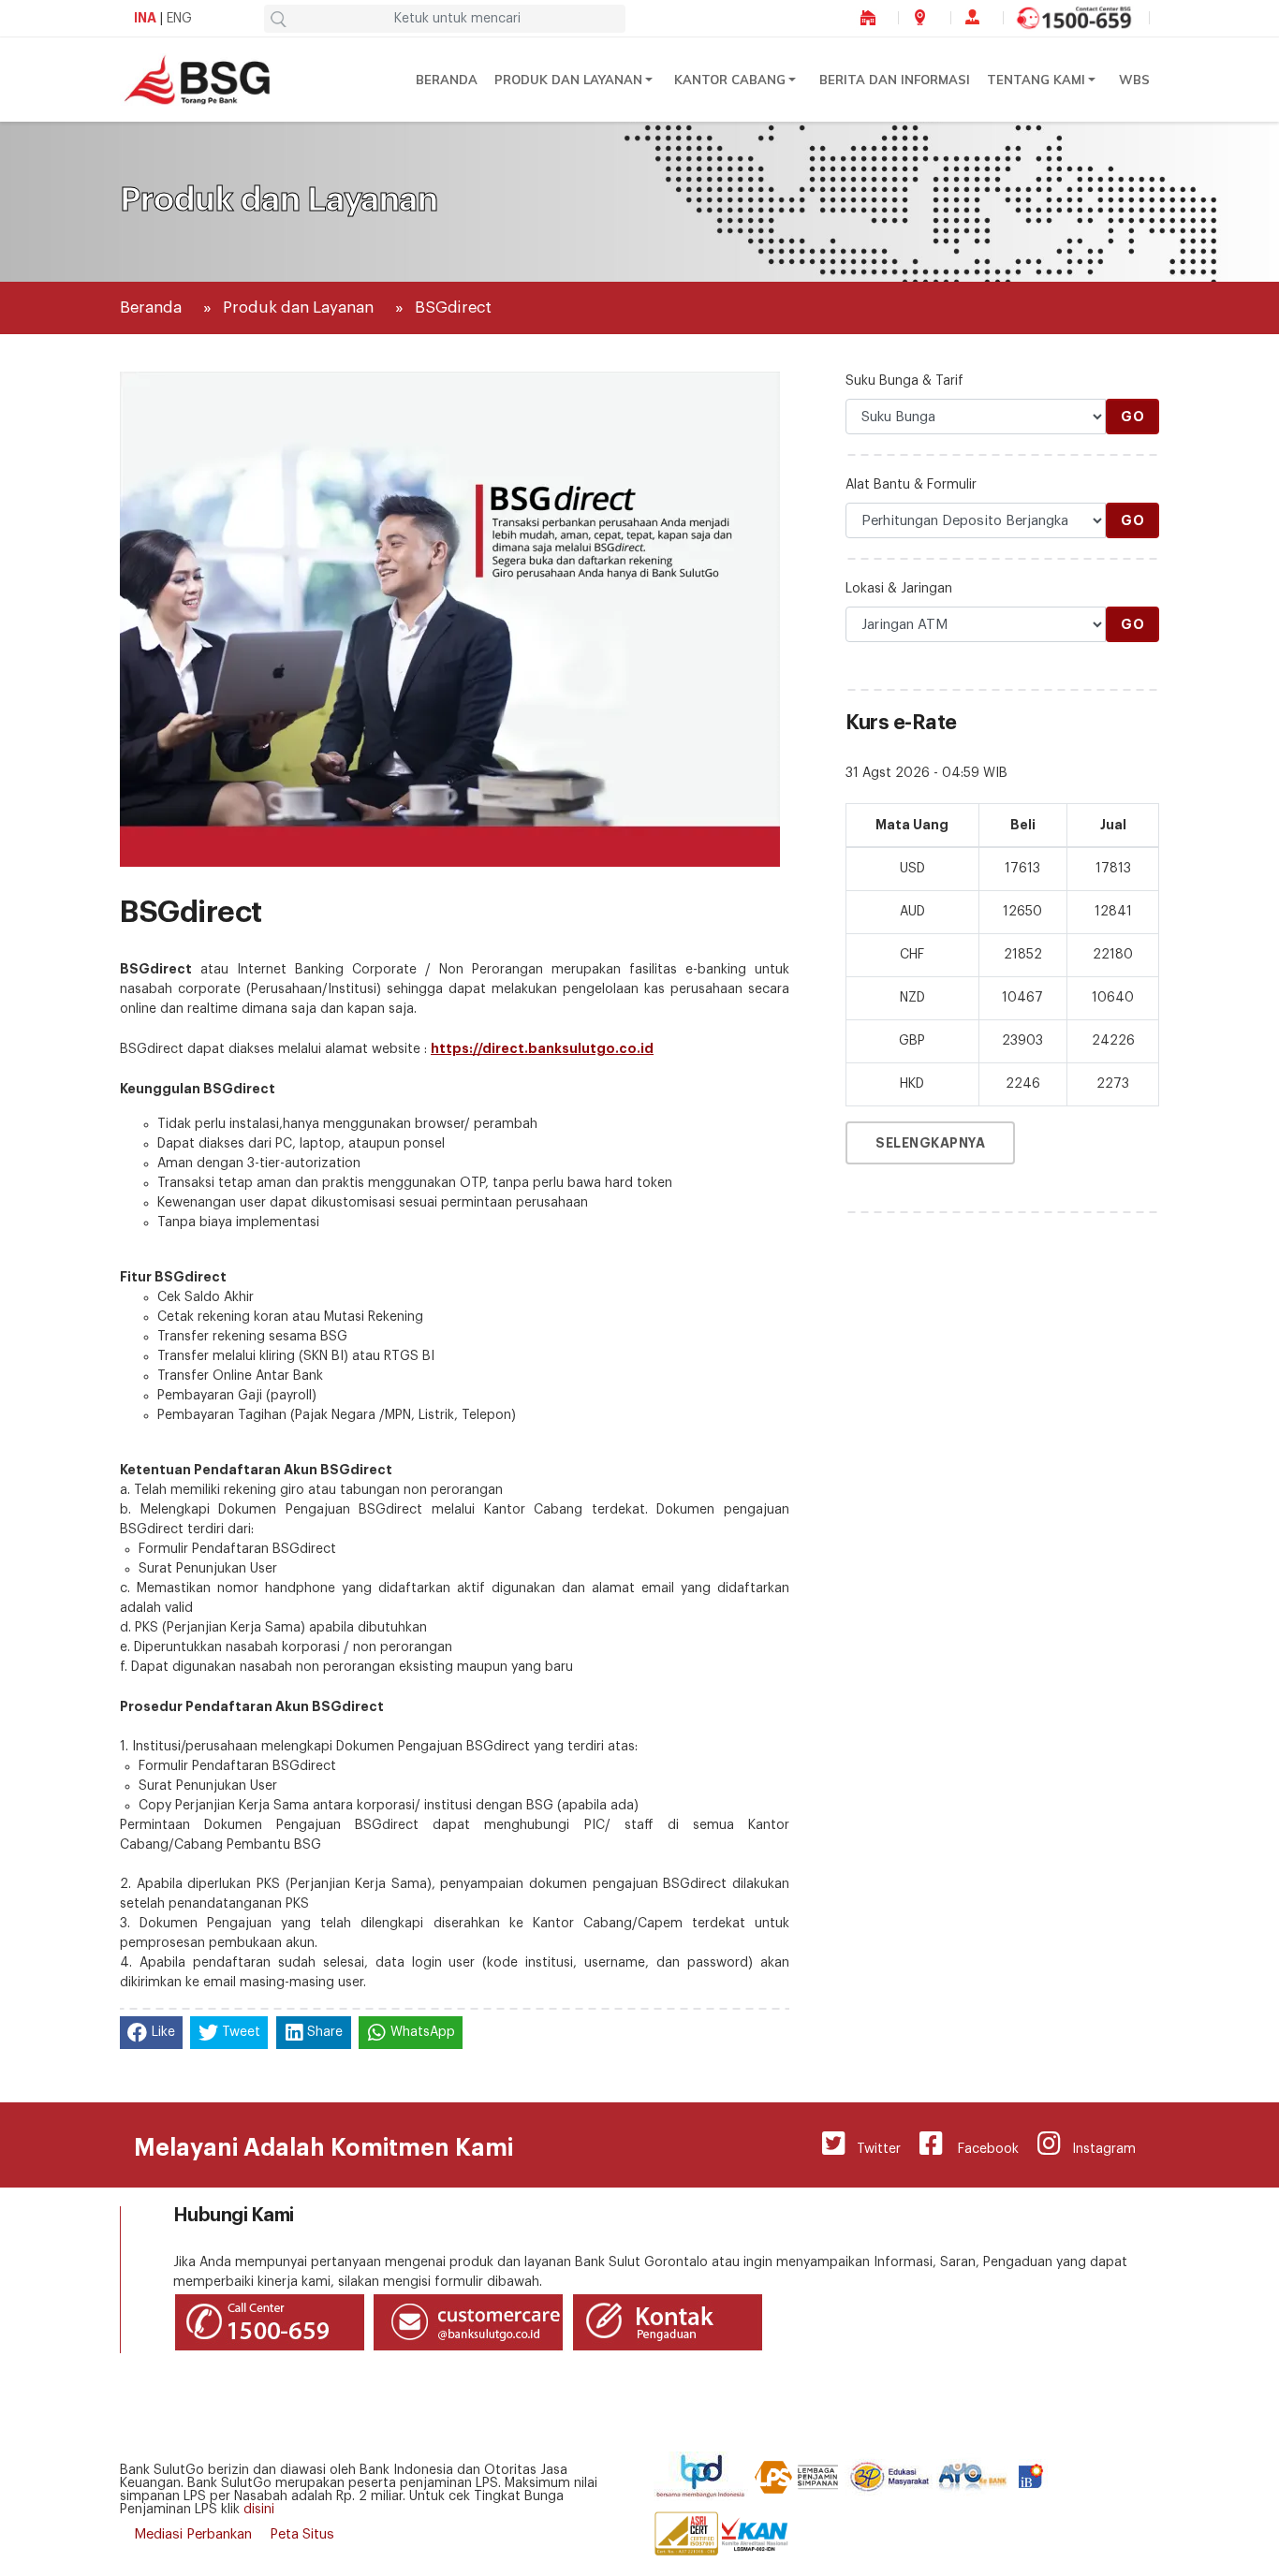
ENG (179, 19)
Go (1132, 417)
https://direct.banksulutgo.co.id (542, 1048)
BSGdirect (453, 307)
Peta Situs (302, 2534)
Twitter (873, 2149)
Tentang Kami (1036, 80)
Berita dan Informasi (895, 80)
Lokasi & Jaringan (899, 589)
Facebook (981, 2149)
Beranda (447, 80)
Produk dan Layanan (568, 80)
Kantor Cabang (730, 80)
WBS (1134, 80)
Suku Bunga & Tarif (904, 381)
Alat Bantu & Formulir (911, 485)
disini (259, 2510)
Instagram (1098, 2149)
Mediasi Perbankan (193, 2534)
